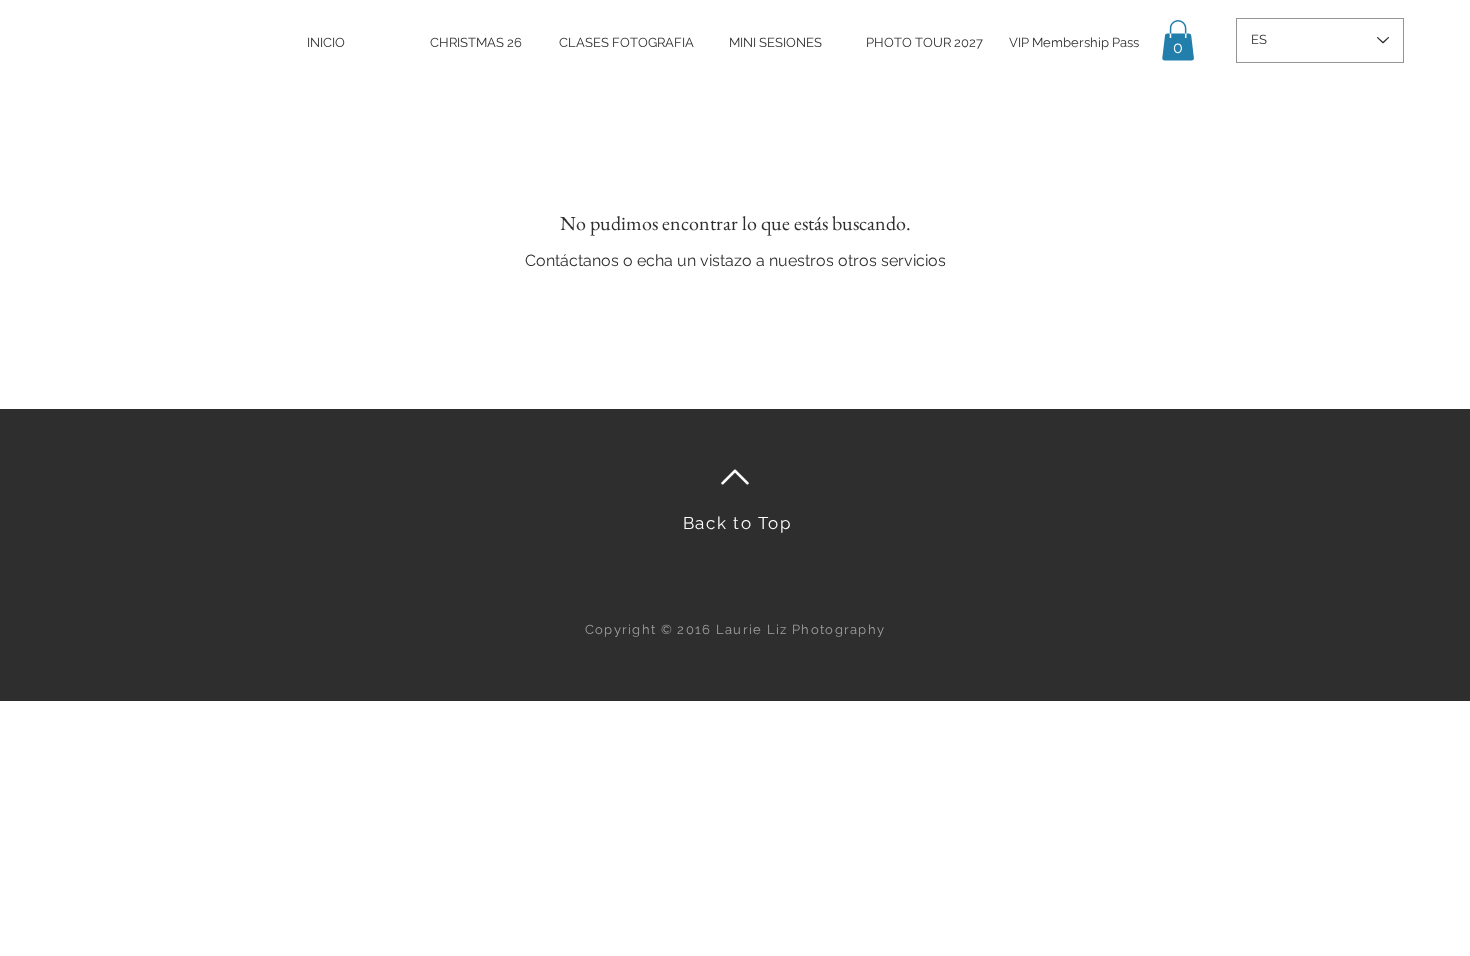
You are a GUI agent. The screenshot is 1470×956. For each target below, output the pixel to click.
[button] (1178, 40)
